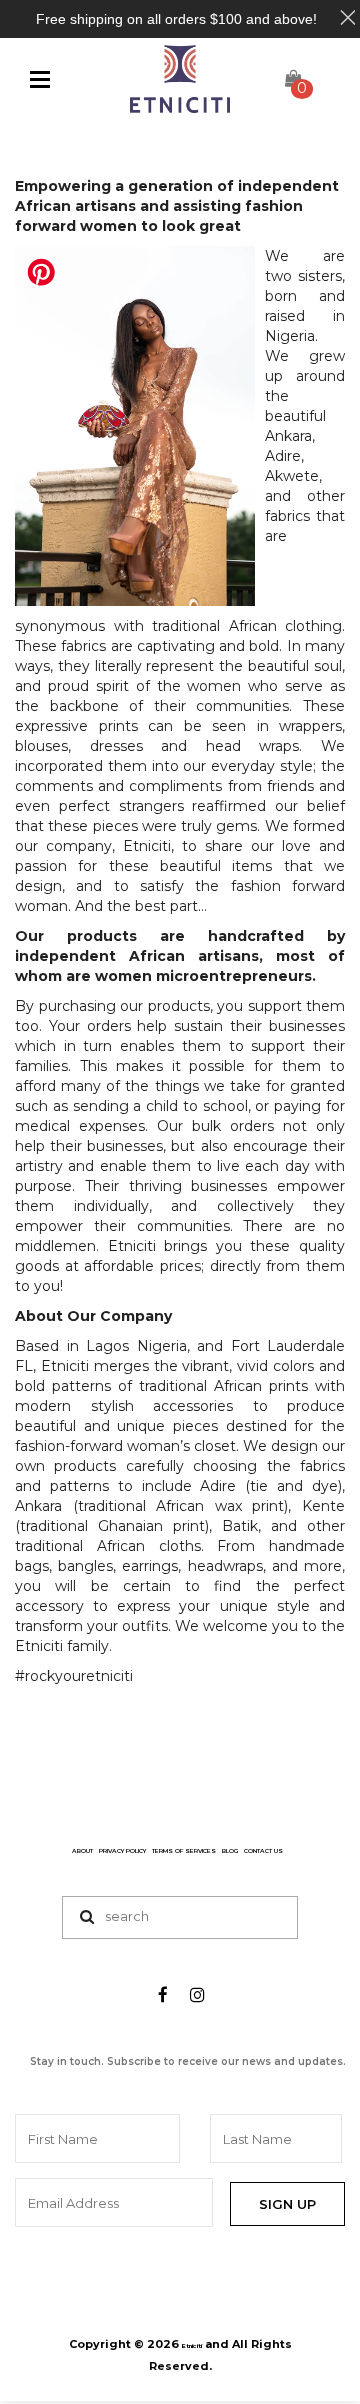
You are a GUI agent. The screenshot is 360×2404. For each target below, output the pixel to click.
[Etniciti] (180, 79)
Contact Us (263, 1851)
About (82, 1851)
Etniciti (192, 2346)
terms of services (184, 1851)
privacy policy (122, 1851)
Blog (230, 1851)
